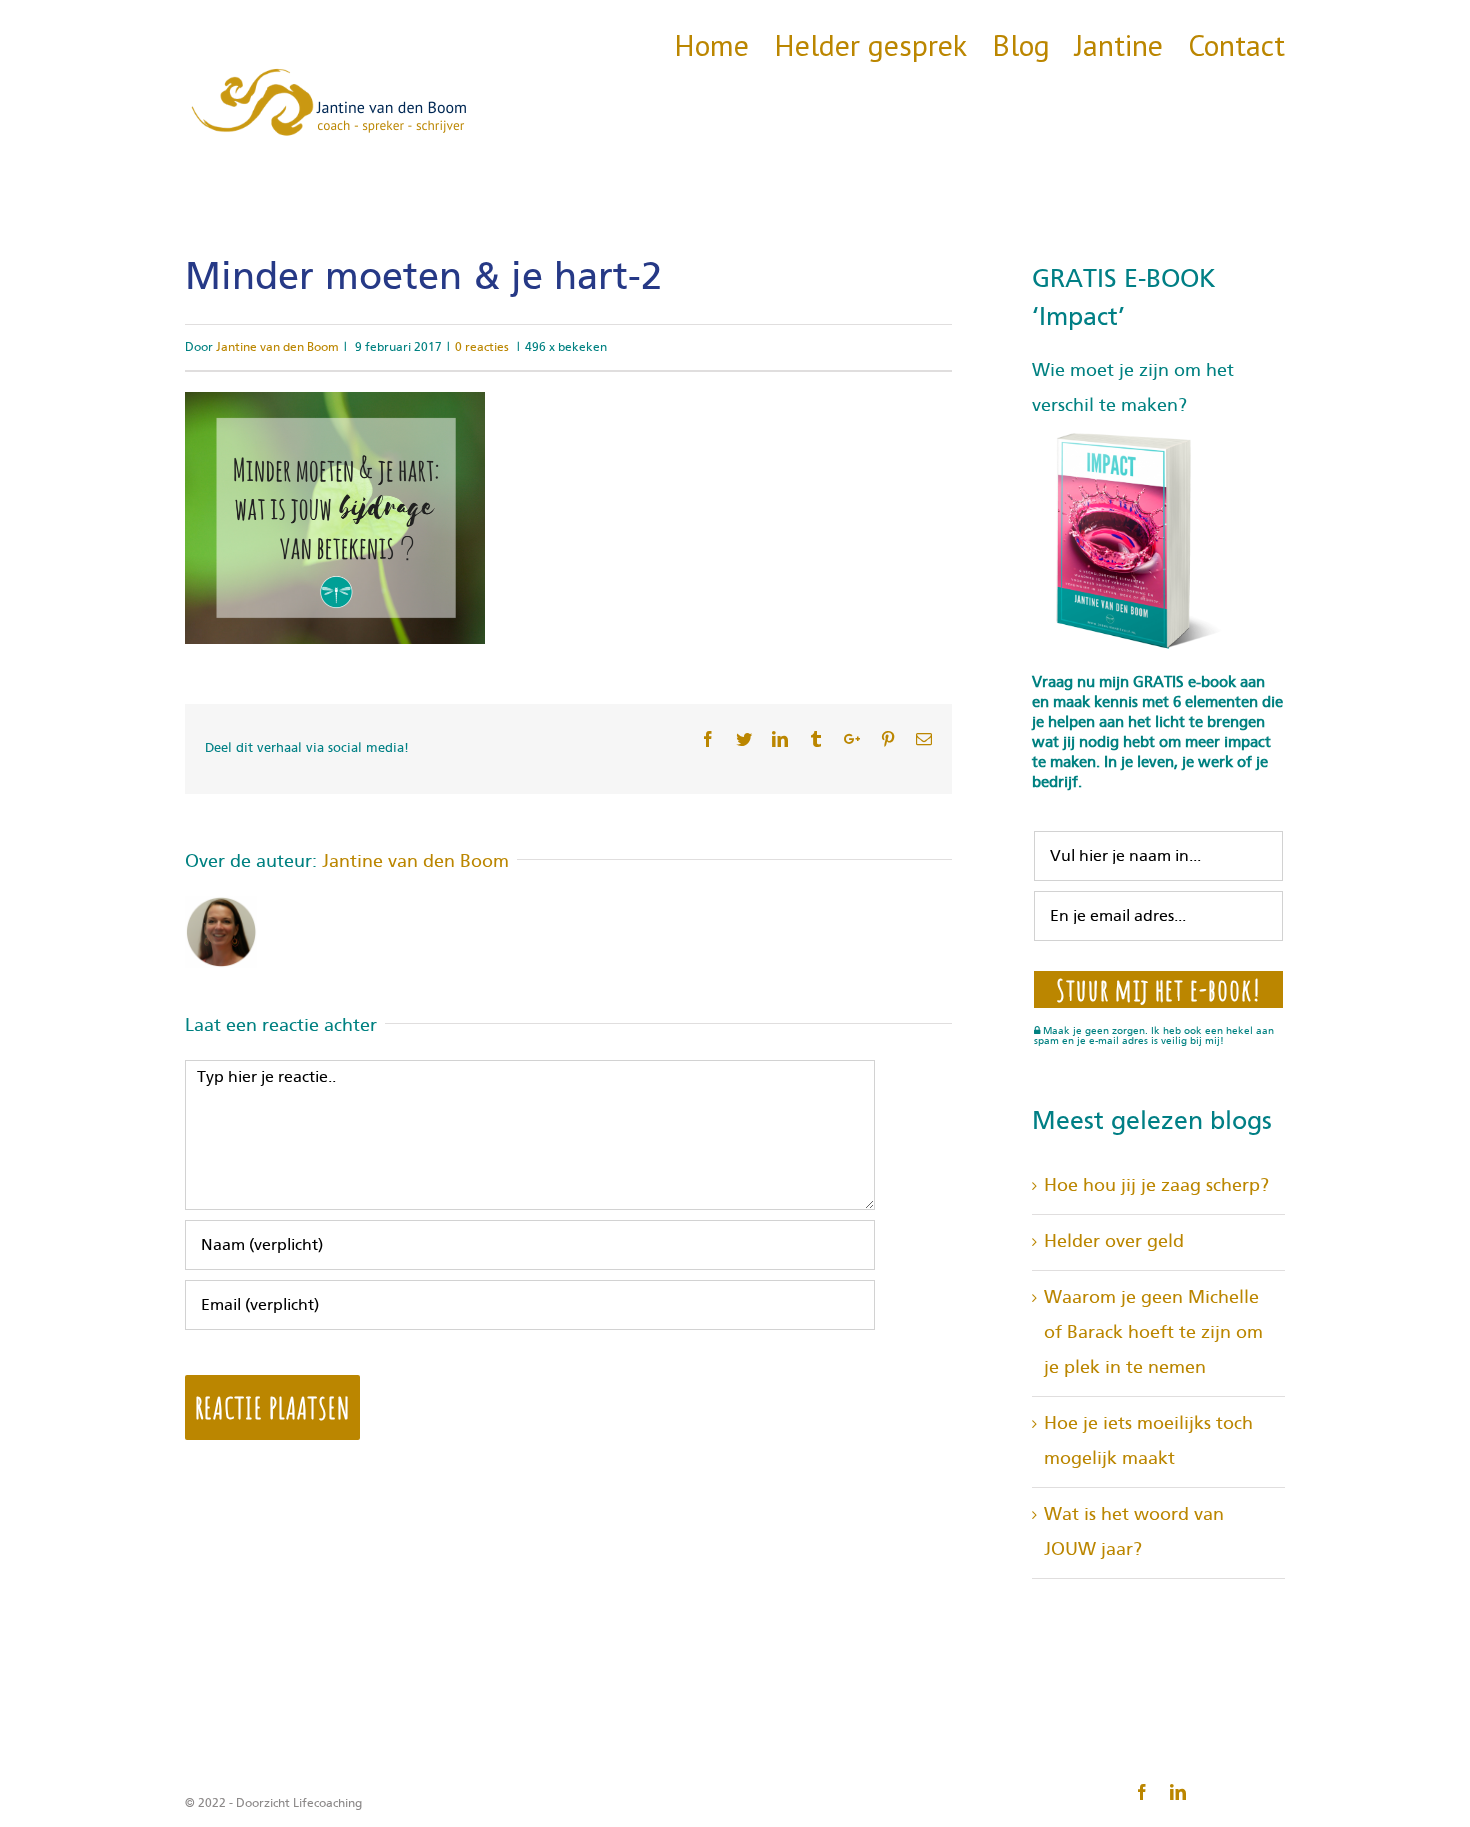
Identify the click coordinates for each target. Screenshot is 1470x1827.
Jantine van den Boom (277, 347)
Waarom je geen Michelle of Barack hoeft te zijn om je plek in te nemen (1153, 1333)
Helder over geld (1114, 1242)
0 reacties (482, 347)
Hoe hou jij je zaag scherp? (1156, 1186)
